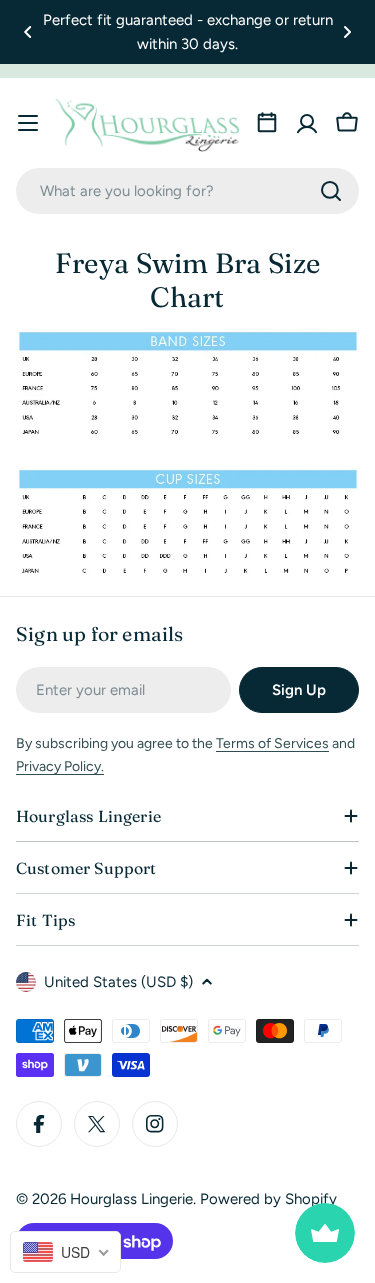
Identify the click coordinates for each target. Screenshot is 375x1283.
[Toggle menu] (28, 123)
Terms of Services (272, 743)
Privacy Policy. (60, 766)
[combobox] (187, 191)
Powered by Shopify (268, 1199)
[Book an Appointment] (267, 123)
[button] (28, 32)
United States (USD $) (118, 982)
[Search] (331, 191)
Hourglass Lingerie (131, 1199)
